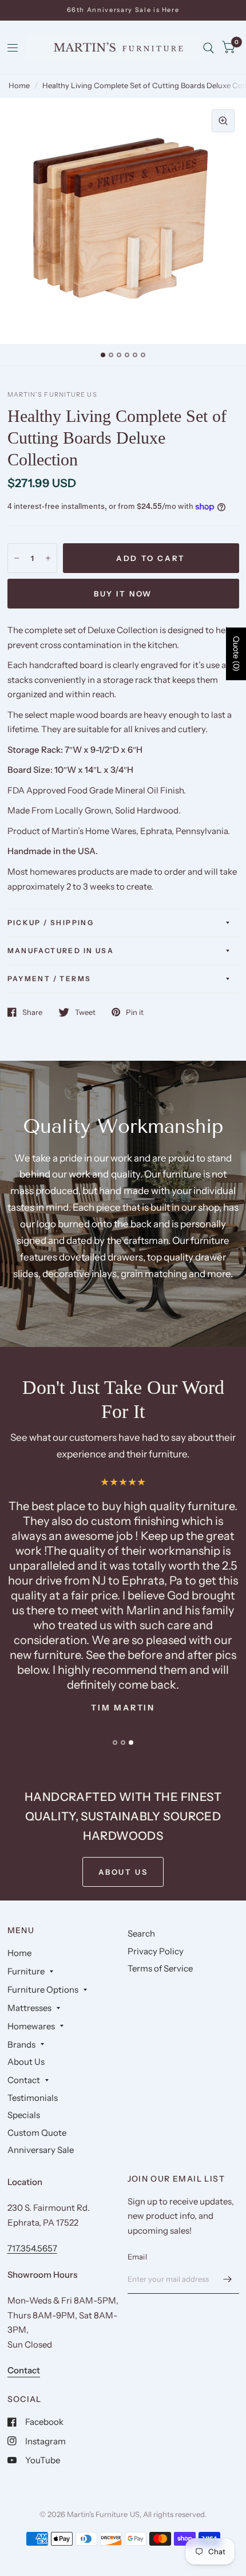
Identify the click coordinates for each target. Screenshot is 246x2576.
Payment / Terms (49, 979)
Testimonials (33, 2098)
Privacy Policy (156, 1951)
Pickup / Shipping (51, 922)
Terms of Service (160, 1968)
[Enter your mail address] (228, 2279)
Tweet (85, 1012)
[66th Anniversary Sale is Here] (123, 10)
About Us (26, 2062)
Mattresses (29, 2008)
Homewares (31, 2026)
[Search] (209, 48)
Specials (24, 2115)
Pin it (135, 1012)
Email (137, 2257)
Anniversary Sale (41, 2150)
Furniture (26, 1971)
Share (32, 1012)
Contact (24, 2080)
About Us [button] (123, 1872)
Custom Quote (37, 2133)
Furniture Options (43, 1990)
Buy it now (123, 594)
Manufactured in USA (61, 951)
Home (19, 85)
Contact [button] (24, 2370)
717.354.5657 (32, 2248)
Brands (21, 2044)
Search (141, 1933)
